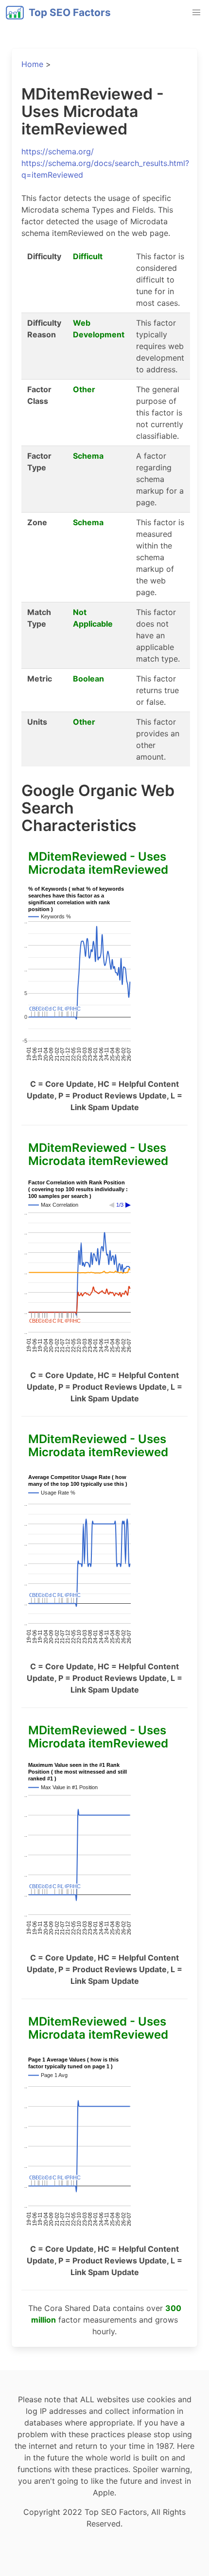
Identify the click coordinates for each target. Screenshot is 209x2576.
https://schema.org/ (58, 151)
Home (32, 64)
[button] (196, 13)
